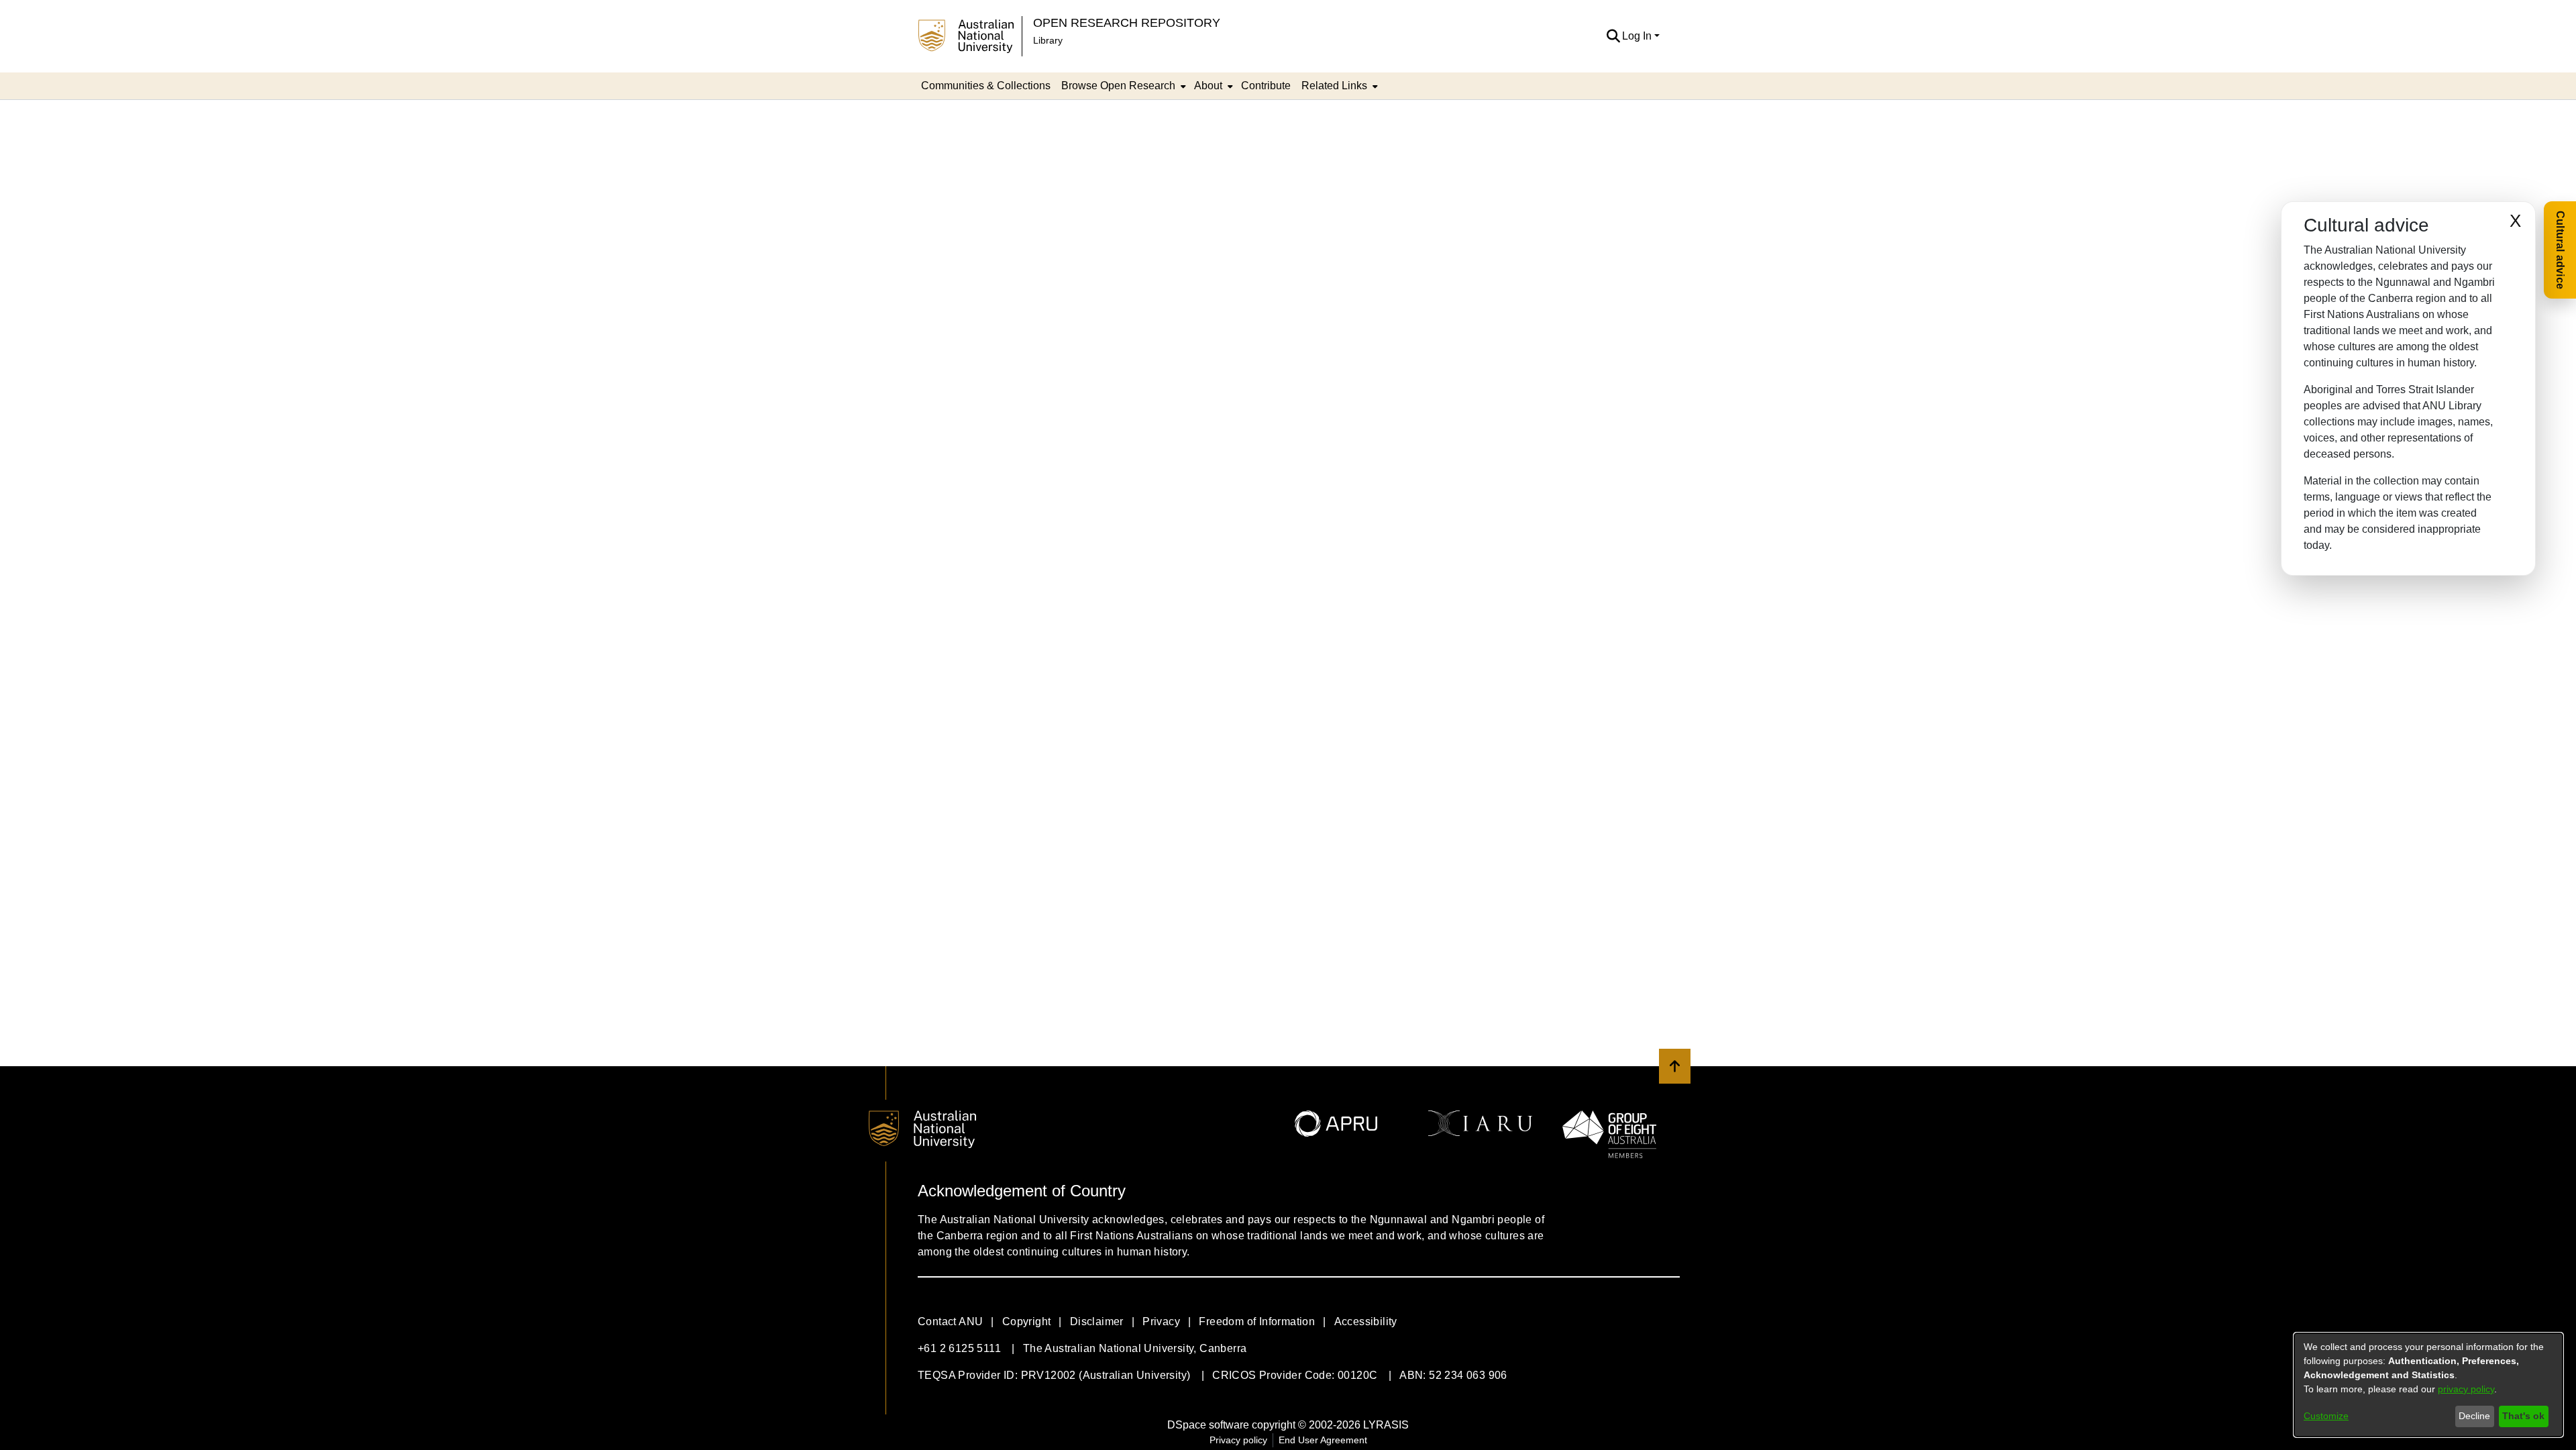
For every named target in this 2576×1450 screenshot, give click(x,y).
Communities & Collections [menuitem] (986, 86)
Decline (2474, 1416)
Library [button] (1048, 40)
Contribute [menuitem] (1266, 86)
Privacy (1161, 1322)
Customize (2326, 1416)
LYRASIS (1386, 1425)
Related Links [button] (1334, 86)
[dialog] (2428, 1385)
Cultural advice (2560, 250)
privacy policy (2466, 1389)
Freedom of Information (1257, 1322)
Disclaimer (1097, 1322)
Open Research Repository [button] (1127, 22)
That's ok (2523, 1416)
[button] (1613, 36)
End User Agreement (1323, 1440)
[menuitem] (1122, 86)
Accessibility (1366, 1322)
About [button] (1208, 86)
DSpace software (1208, 1425)
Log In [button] (1638, 36)
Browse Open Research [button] (1118, 86)
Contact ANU (950, 1322)
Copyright (1027, 1322)
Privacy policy (1238, 1440)
